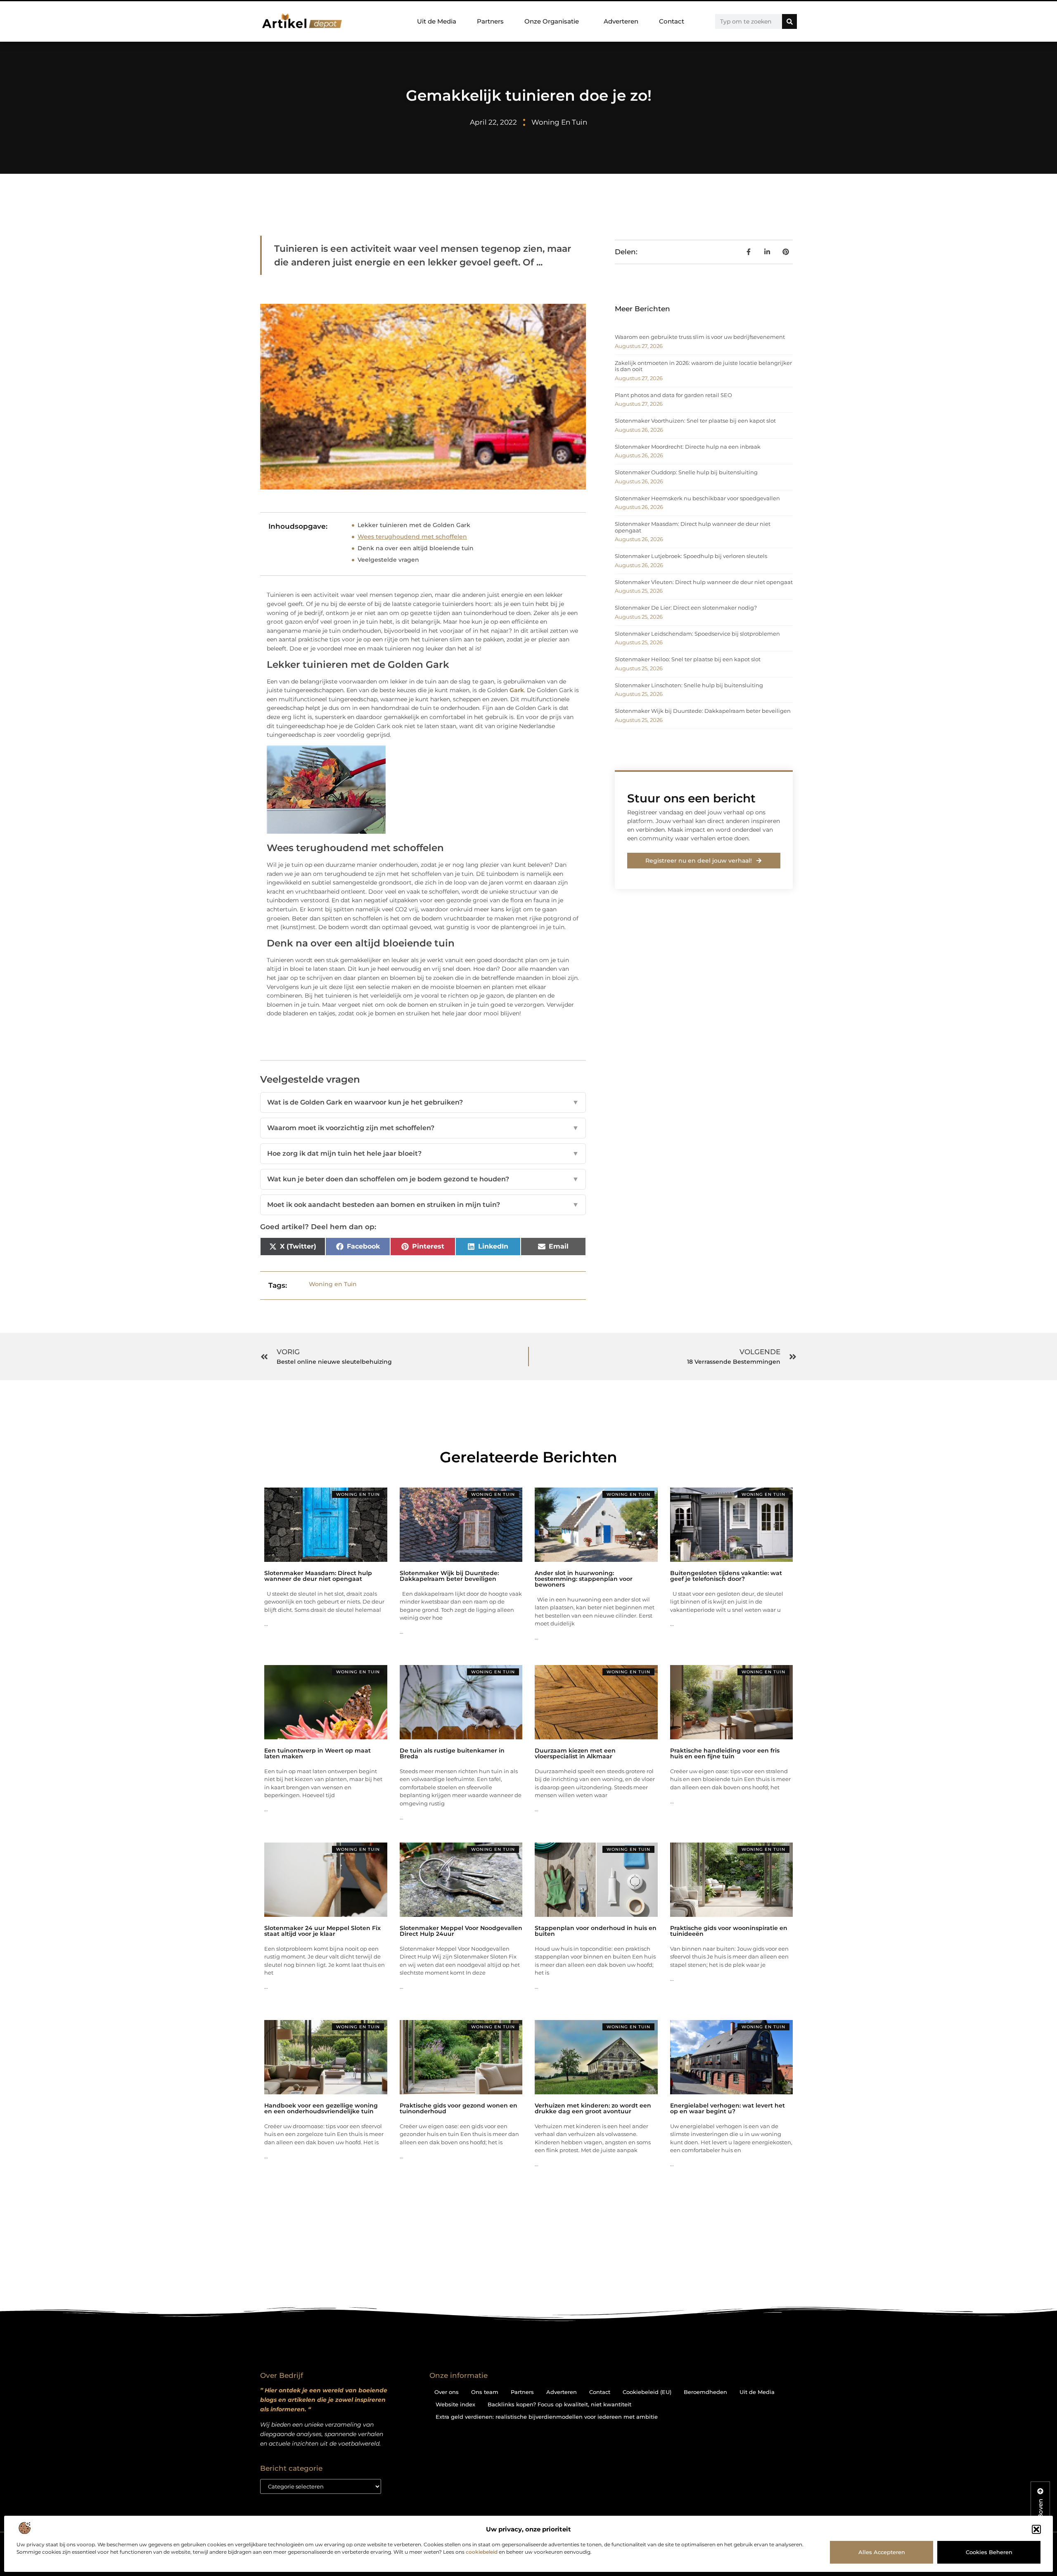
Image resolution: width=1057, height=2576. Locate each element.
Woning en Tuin (559, 122)
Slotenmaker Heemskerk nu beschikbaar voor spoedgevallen (697, 498)
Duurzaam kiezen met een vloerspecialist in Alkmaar (575, 1753)
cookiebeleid (482, 2552)
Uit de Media (437, 21)
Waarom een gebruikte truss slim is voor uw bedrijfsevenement (700, 337)
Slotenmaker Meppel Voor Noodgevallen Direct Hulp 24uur (461, 1931)
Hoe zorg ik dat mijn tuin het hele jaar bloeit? (423, 1153)
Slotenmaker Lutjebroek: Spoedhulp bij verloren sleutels (691, 556)
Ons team (485, 2392)
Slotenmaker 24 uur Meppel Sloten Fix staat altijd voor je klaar (322, 1931)
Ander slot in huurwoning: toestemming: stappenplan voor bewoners (584, 1579)
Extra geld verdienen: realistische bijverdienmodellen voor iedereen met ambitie (547, 2417)
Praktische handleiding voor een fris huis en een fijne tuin (725, 1753)
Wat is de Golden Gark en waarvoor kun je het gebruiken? (423, 1102)
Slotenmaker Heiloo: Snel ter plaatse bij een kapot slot (688, 659)
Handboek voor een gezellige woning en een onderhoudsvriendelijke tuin (321, 2108)
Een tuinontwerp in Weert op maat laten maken (318, 1753)
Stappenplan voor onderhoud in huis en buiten (596, 1931)
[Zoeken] (789, 21)
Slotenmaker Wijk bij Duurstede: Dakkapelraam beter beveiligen (703, 711)
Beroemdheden (705, 2392)
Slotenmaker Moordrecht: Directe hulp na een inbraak (688, 447)
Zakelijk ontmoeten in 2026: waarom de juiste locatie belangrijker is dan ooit (703, 366)
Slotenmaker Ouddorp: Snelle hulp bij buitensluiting (686, 472)
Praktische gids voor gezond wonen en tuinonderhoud (459, 2108)
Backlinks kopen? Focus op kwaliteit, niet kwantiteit (559, 2404)
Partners (490, 21)
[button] (1036, 2529)
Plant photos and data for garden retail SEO (673, 395)
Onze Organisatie (552, 21)
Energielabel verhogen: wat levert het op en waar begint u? (728, 2108)
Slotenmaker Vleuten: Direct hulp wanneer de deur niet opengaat (704, 582)
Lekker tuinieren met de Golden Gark (414, 525)
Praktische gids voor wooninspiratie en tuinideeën (729, 1931)
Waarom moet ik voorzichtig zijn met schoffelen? (423, 1128)
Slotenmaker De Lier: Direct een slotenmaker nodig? (686, 608)
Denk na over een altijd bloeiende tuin (416, 548)
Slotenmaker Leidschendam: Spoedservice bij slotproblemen (697, 634)
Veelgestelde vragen (388, 560)
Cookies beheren (989, 2552)
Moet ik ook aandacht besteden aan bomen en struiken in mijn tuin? (423, 1205)
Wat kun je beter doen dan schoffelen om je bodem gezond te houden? (423, 1179)
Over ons (447, 2392)
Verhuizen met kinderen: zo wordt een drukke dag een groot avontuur (593, 2108)
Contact (672, 21)
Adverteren (621, 21)
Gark (517, 690)
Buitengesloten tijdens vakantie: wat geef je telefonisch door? (726, 1576)
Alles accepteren (882, 2552)
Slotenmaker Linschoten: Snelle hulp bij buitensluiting (689, 685)
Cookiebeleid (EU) (647, 2392)
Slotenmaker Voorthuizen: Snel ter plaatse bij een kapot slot (695, 421)
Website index (455, 2404)
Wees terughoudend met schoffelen (412, 537)
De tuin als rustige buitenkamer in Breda (452, 1753)
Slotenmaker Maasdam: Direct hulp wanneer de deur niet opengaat (693, 527)
